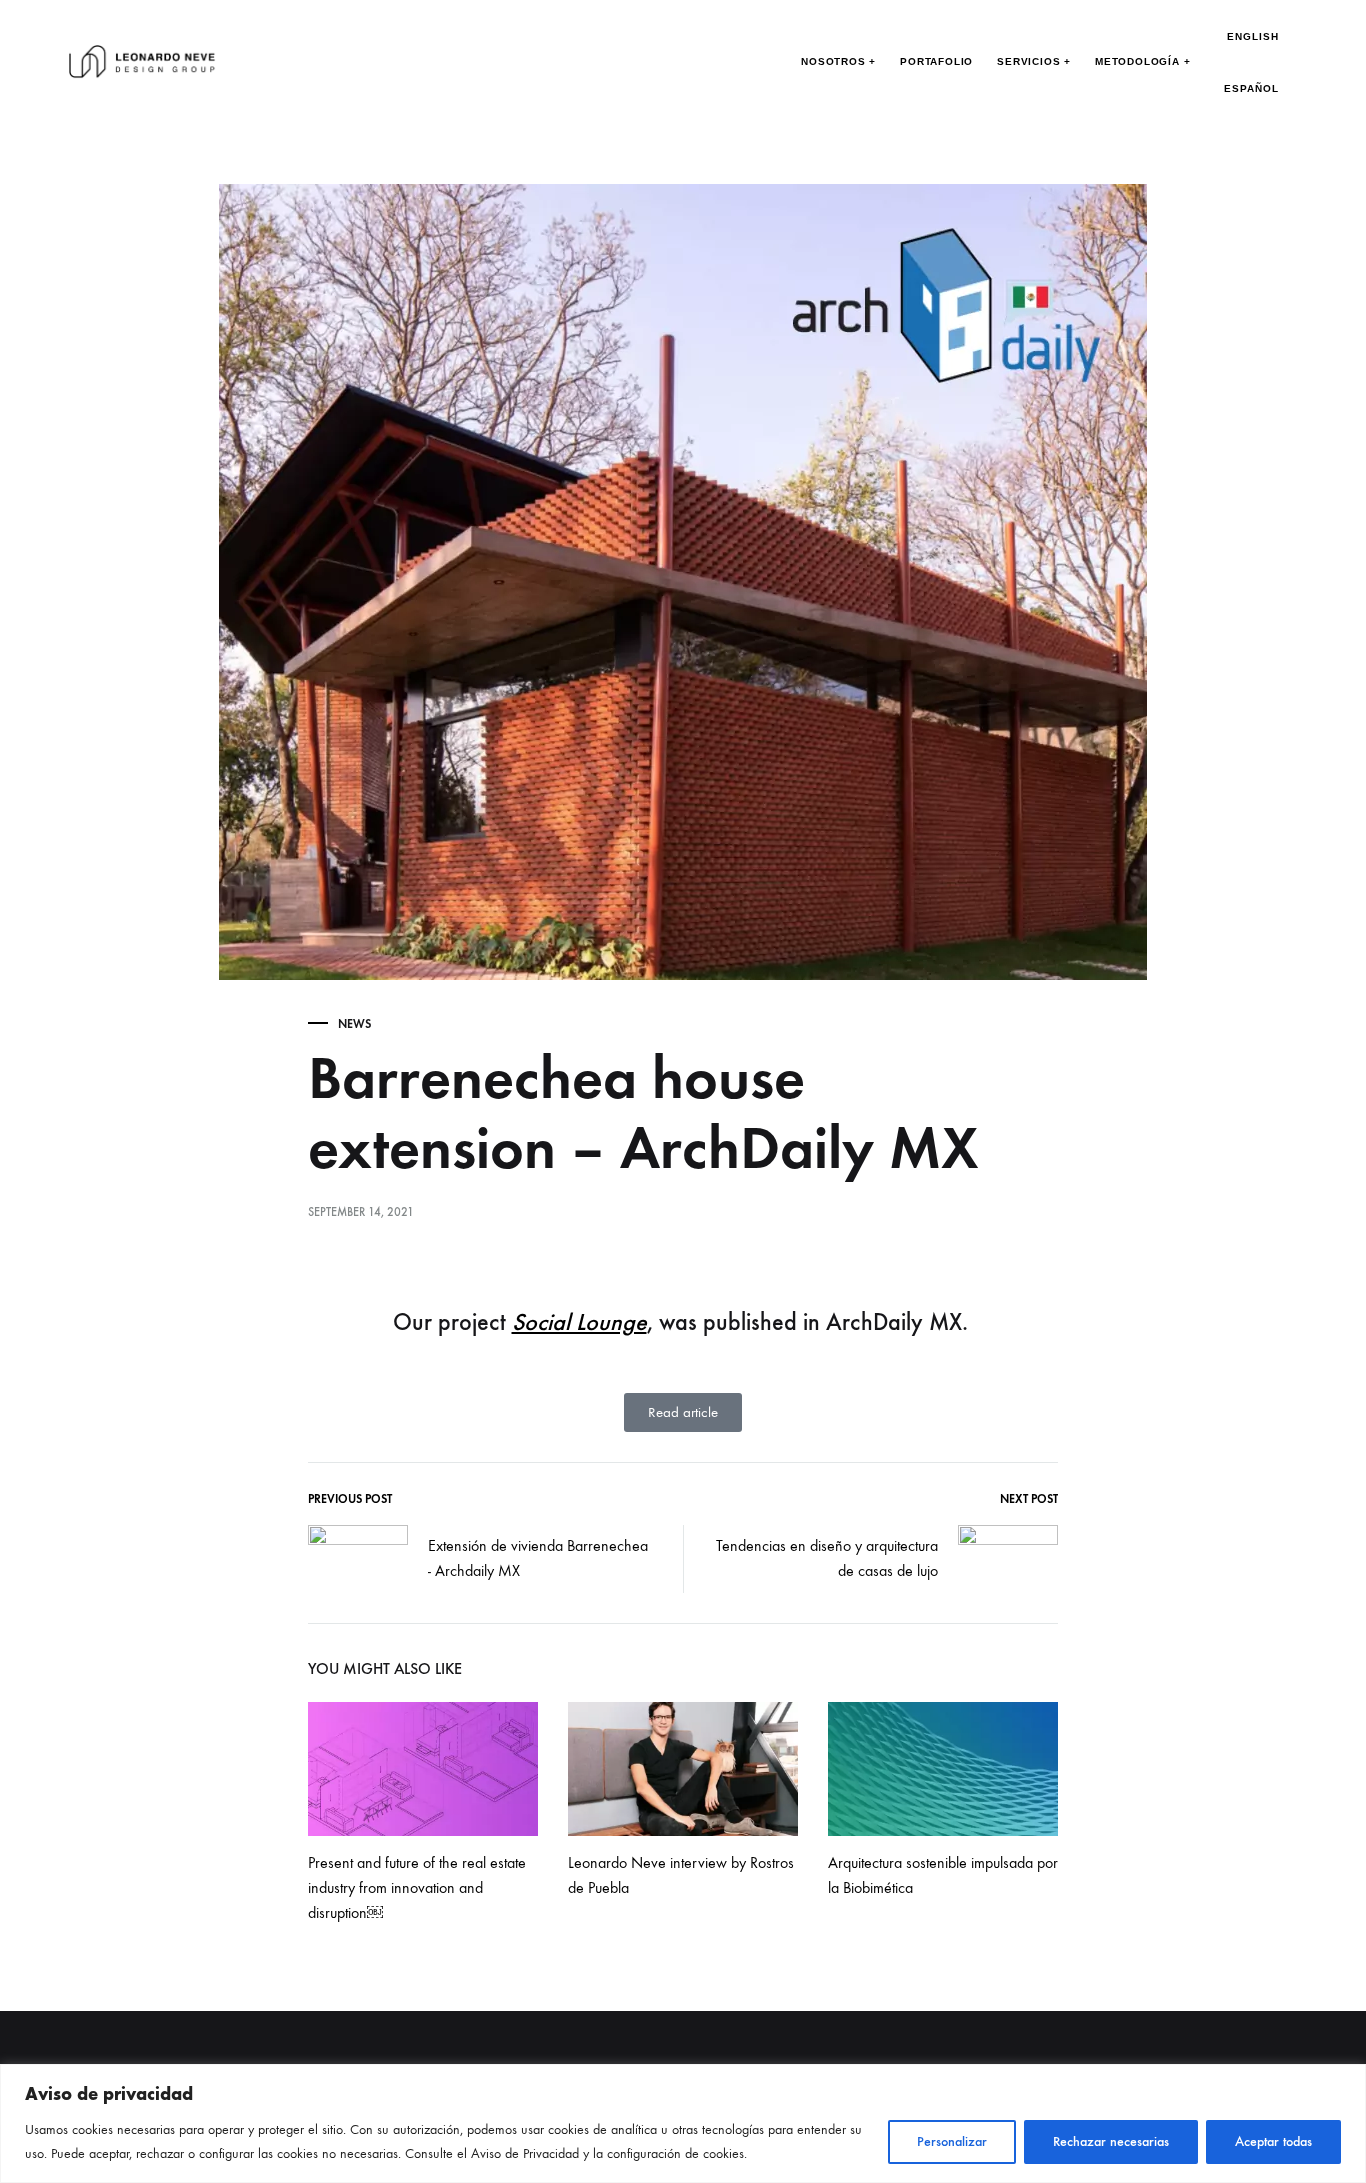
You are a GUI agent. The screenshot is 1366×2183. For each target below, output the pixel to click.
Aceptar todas (1273, 2141)
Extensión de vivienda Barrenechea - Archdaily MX (538, 1558)
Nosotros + (838, 61)
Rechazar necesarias (1111, 2141)
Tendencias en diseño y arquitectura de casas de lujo (827, 1558)
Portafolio (936, 61)
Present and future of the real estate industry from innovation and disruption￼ (417, 1887)
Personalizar (952, 2141)
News (354, 1024)
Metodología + (1142, 61)
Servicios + (1034, 61)
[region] (683, 2123)
